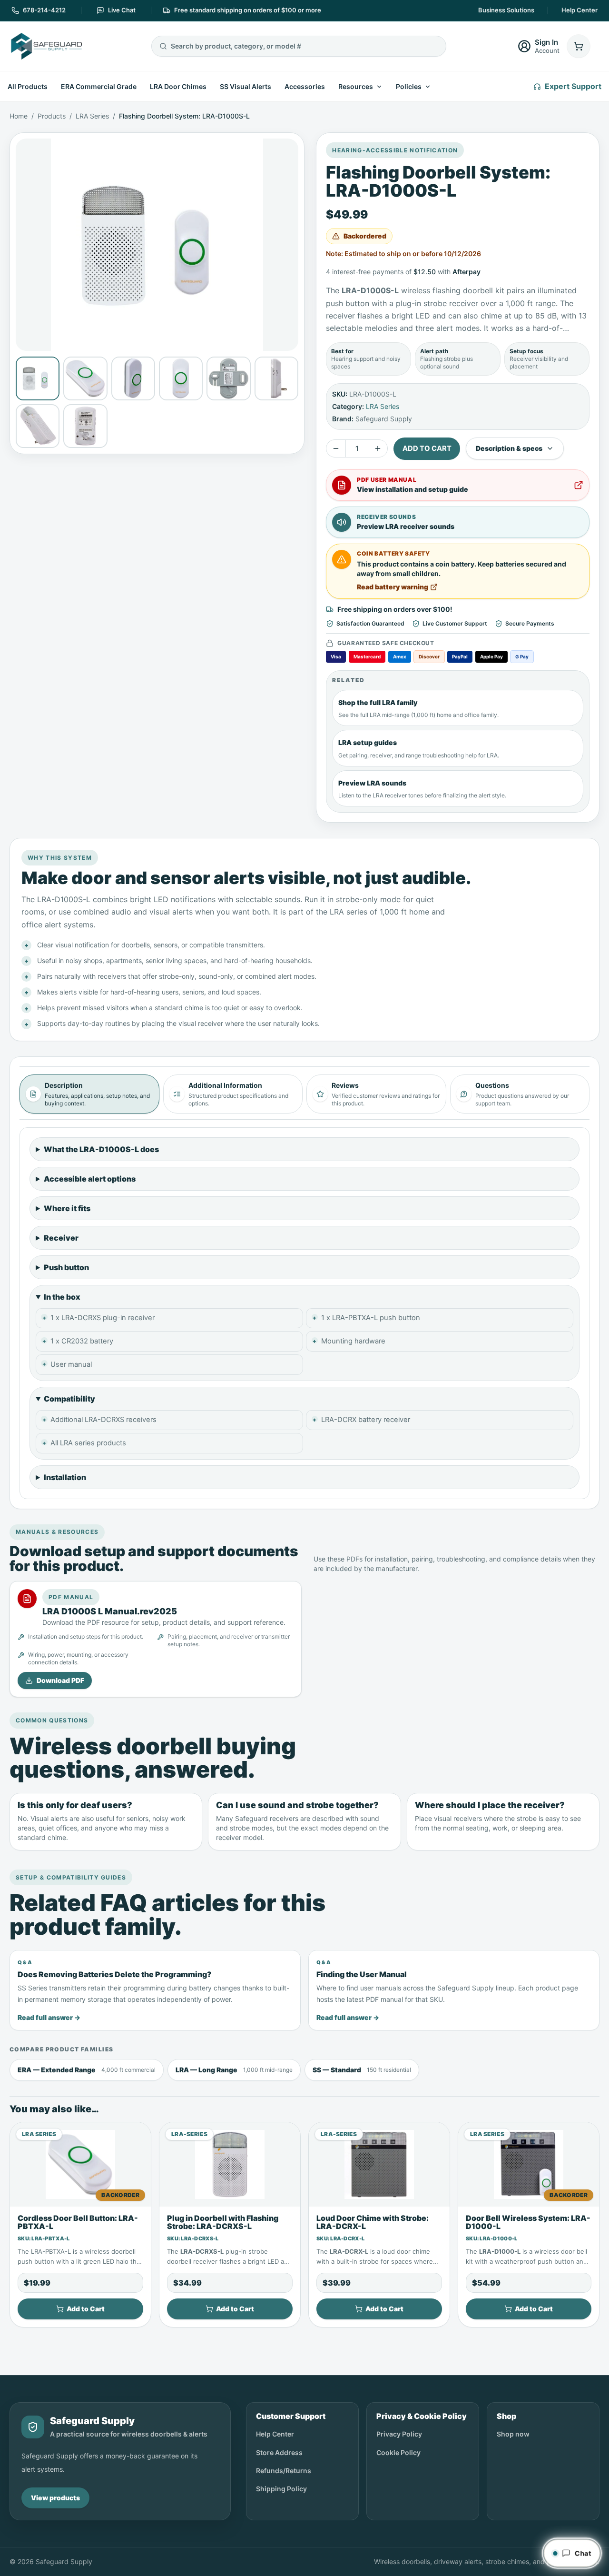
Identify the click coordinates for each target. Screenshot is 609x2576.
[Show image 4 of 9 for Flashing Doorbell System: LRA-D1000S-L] (181, 378)
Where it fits (67, 1208)
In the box (62, 1297)
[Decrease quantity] (336, 448)
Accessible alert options (90, 1179)
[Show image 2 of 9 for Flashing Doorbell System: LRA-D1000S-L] (85, 378)
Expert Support (573, 86)
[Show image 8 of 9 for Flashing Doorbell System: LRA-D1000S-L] (85, 426)
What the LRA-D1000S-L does (101, 1149)
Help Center (580, 10)
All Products (28, 86)
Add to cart (427, 448)
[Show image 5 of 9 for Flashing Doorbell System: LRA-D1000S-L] (228, 378)
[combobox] (304, 46)
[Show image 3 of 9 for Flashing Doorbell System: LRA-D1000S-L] (133, 378)
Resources (356, 86)
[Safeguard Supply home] (46, 46)
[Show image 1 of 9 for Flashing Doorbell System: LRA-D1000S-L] (38, 378)
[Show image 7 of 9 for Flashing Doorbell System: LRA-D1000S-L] (38, 426)
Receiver (61, 1238)
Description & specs (509, 448)
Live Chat (122, 10)
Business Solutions (506, 10)
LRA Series (92, 116)
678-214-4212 (44, 10)
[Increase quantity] (378, 448)
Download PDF (60, 1680)
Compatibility (69, 1399)
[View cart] (579, 46)
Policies (409, 86)
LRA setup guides (368, 742)
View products (55, 2498)
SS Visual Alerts (246, 86)
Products (52, 116)
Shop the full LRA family (378, 702)
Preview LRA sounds (372, 783)
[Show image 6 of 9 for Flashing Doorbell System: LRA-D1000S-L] (276, 378)
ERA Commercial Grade (99, 86)
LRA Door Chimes (178, 86)
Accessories (305, 86)
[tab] (89, 1094)
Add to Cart (86, 2309)
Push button (66, 1267)
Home (19, 116)
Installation (65, 1477)
